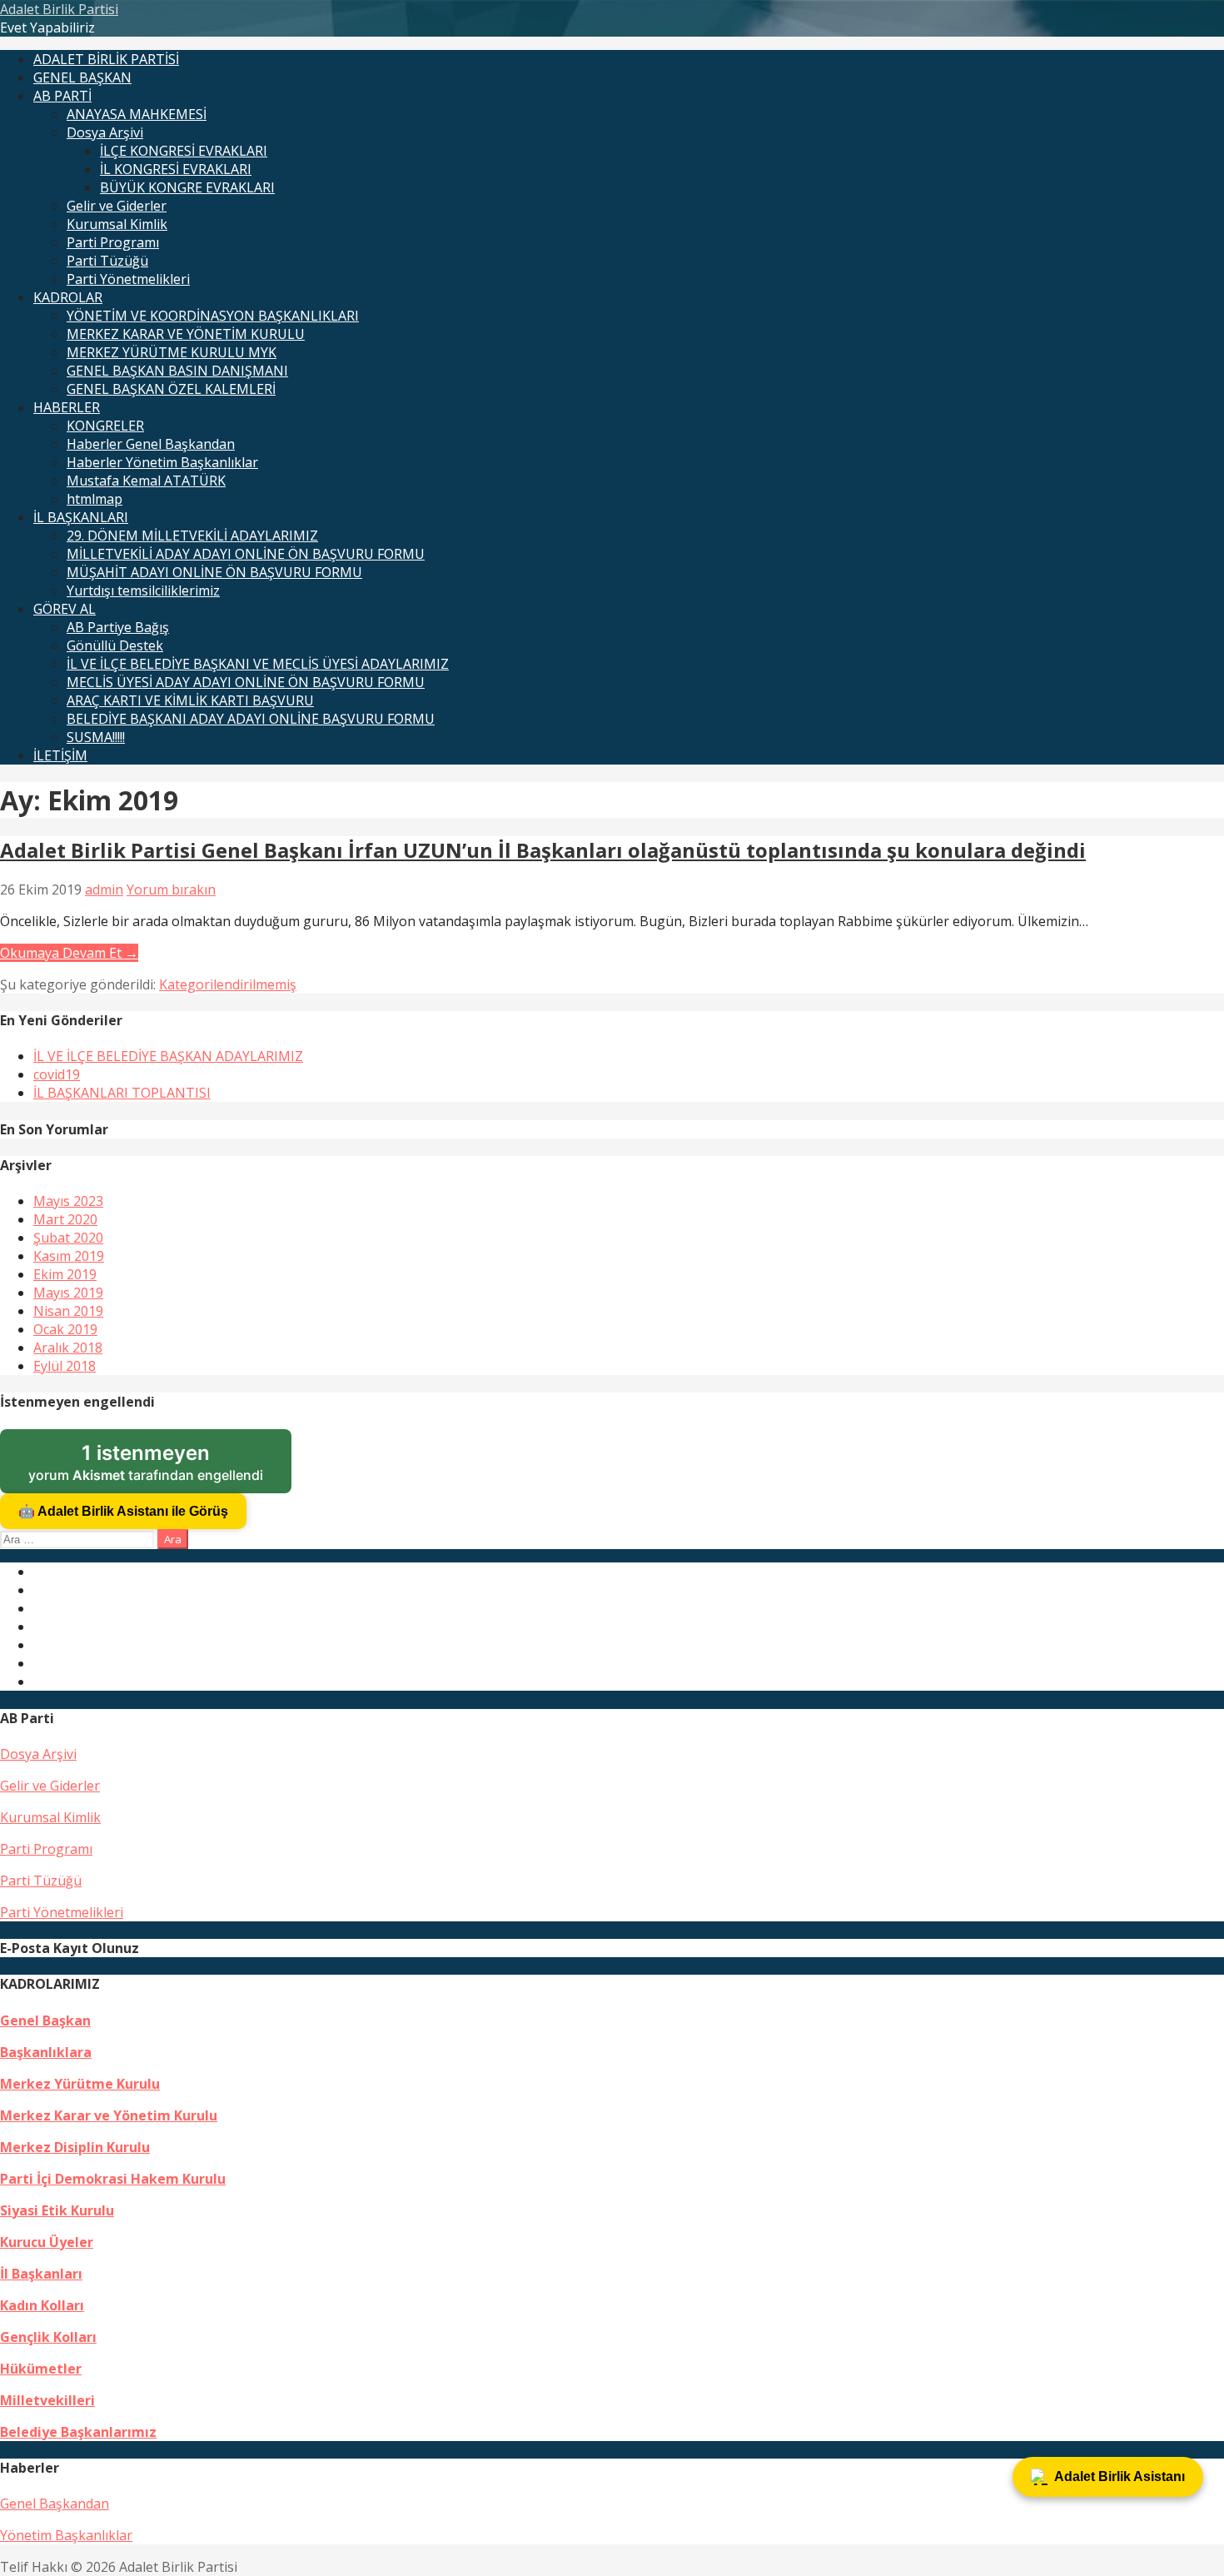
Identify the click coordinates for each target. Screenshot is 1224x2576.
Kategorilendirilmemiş (228, 984)
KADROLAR (68, 297)
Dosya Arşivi (105, 132)
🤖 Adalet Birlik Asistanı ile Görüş (123, 1511)
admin (104, 889)
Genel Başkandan (55, 2504)
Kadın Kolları (42, 2305)
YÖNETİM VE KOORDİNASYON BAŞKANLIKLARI (213, 316)
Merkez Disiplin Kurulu (75, 2147)
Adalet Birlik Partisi (59, 9)
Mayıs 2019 (68, 1293)
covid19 (57, 1074)
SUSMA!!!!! (96, 737)
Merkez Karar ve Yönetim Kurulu (109, 2115)
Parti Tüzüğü (107, 261)
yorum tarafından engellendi (160, 1467)
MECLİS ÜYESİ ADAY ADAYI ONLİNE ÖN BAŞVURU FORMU (246, 682)
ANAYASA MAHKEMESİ (137, 114)
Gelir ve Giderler (117, 206)
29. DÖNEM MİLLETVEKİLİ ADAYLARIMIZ (192, 536)
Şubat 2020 (68, 1238)
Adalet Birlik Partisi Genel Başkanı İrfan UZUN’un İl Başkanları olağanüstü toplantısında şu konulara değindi (543, 850)
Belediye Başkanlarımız (78, 2432)
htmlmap (95, 499)
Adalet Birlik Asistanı (1120, 2476)
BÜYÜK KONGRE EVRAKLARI (187, 187)
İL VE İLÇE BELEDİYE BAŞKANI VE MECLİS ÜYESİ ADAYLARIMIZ (258, 664)
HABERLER (67, 407)
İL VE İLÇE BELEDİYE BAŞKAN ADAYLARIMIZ (168, 1056)
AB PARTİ (62, 96)
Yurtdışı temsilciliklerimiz (143, 590)
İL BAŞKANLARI (81, 517)
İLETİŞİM (60, 755)
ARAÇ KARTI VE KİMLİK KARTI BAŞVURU (190, 700)
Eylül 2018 (65, 1366)
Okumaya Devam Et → (69, 953)
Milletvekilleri (47, 2400)
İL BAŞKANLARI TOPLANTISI (122, 1093)
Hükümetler (41, 2369)
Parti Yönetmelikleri (128, 279)
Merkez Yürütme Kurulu (80, 2084)
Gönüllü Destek (115, 645)
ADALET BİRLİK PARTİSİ (106, 59)
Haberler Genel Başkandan (151, 444)
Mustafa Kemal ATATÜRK (146, 481)
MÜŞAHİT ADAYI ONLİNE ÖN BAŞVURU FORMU (214, 572)
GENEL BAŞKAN (82, 77)
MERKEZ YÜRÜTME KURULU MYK (172, 352)
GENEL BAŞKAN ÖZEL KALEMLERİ (171, 389)
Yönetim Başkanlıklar (66, 2535)
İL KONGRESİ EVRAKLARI (176, 169)
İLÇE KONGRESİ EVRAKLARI (184, 151)
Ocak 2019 (65, 1329)
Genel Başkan (45, 2020)
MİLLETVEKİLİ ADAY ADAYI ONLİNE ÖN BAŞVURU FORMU (246, 554)
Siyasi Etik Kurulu (57, 2210)
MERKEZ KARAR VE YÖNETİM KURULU (186, 334)
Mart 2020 (65, 1219)
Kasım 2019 (69, 1256)
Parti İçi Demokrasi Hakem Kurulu (113, 2179)
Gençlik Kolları (48, 2337)
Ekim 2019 (65, 1274)
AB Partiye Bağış (118, 627)
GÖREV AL (65, 609)
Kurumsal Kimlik (117, 224)
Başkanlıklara (46, 2052)
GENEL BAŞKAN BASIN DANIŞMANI (177, 371)
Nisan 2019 (68, 1311)
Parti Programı (113, 242)
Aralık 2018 (68, 1348)
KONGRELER (105, 426)
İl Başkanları (41, 2274)
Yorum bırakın (171, 889)
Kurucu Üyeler (47, 2242)
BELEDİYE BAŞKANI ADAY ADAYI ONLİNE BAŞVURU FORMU (251, 719)
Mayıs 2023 (68, 1201)
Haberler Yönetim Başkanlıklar (162, 462)
